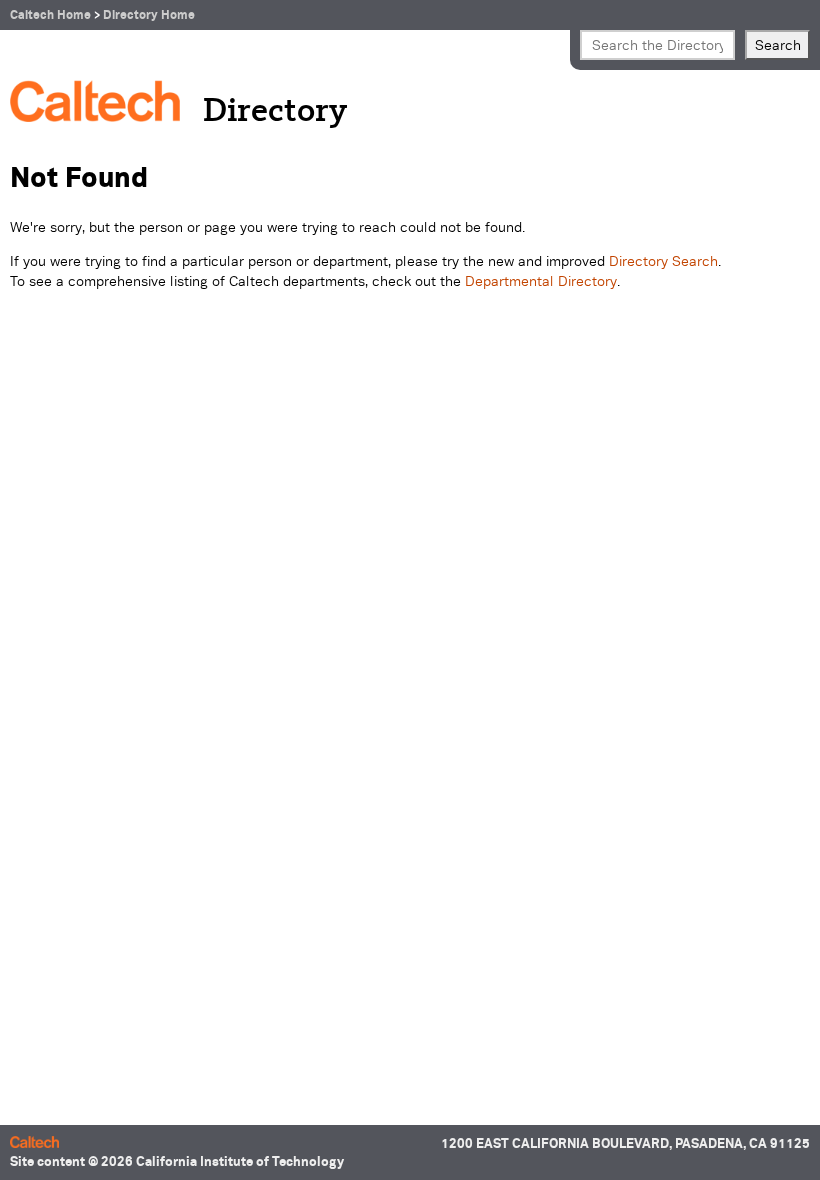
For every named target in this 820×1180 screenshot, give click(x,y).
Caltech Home (50, 14)
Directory (275, 112)
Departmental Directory (541, 281)
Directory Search (663, 261)
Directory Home (149, 14)
